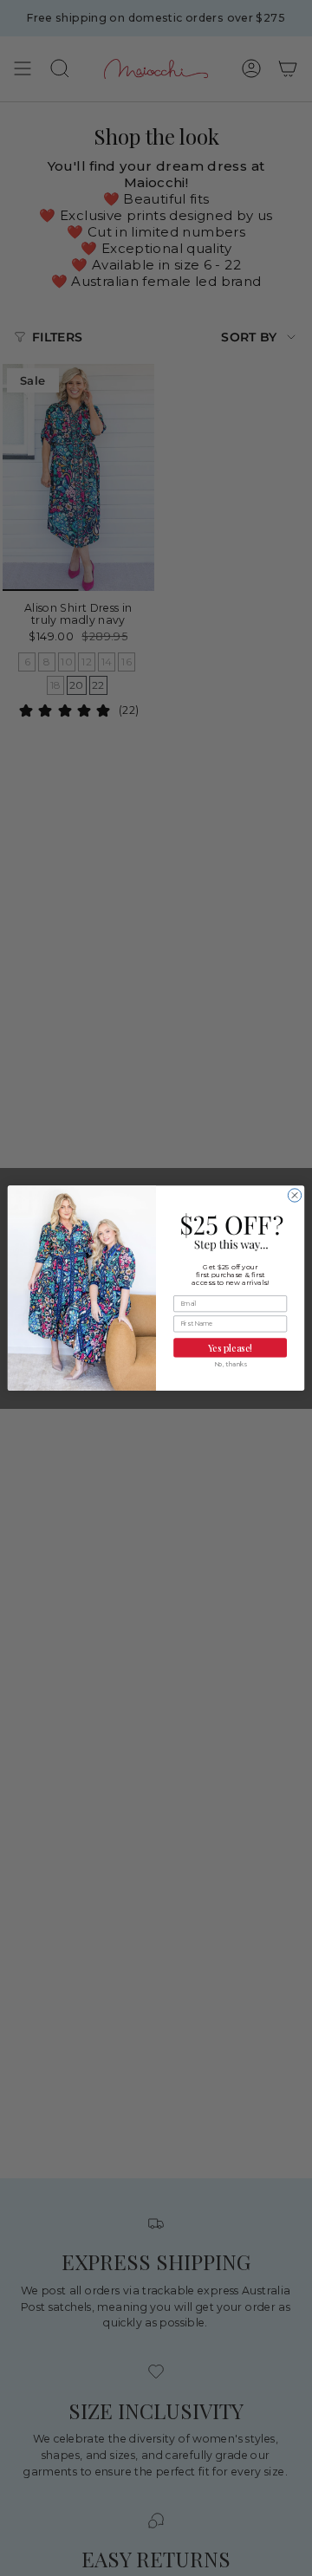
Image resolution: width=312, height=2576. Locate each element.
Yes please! (230, 1347)
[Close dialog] (294, 1195)
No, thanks (231, 1365)
